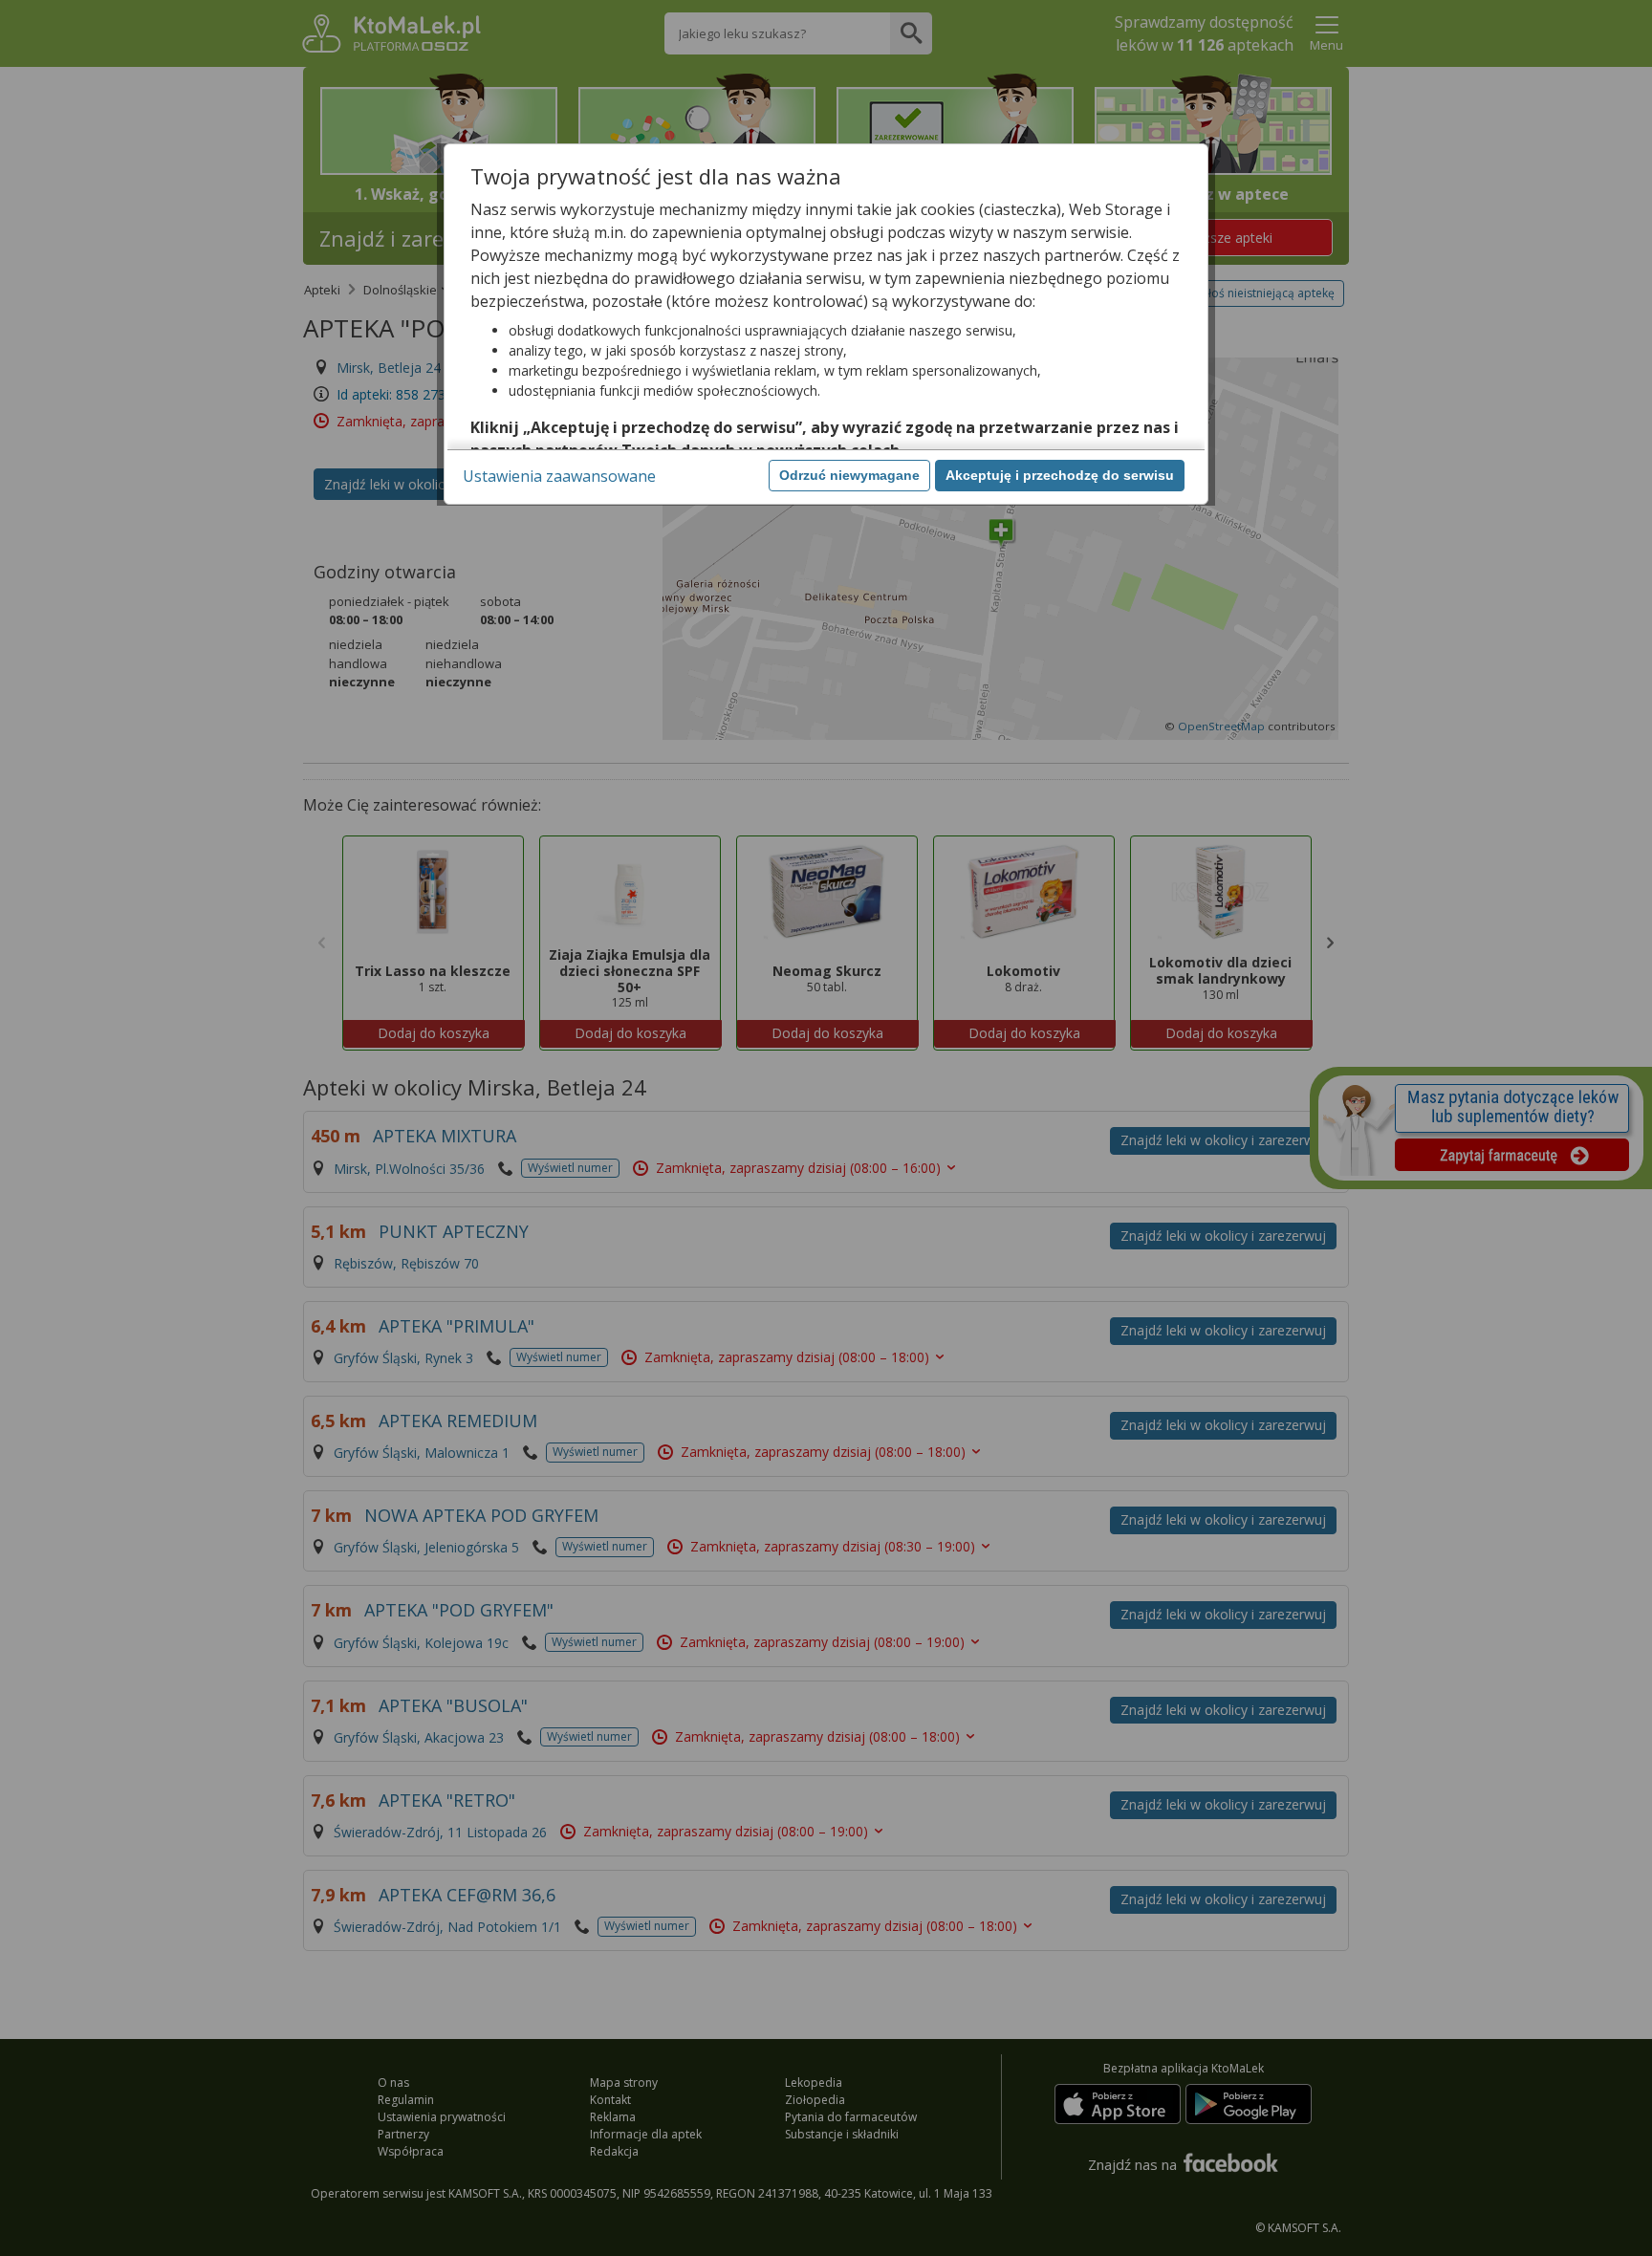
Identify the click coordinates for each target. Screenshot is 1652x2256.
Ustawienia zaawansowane (559, 476)
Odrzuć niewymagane (849, 475)
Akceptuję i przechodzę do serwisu (1060, 475)
